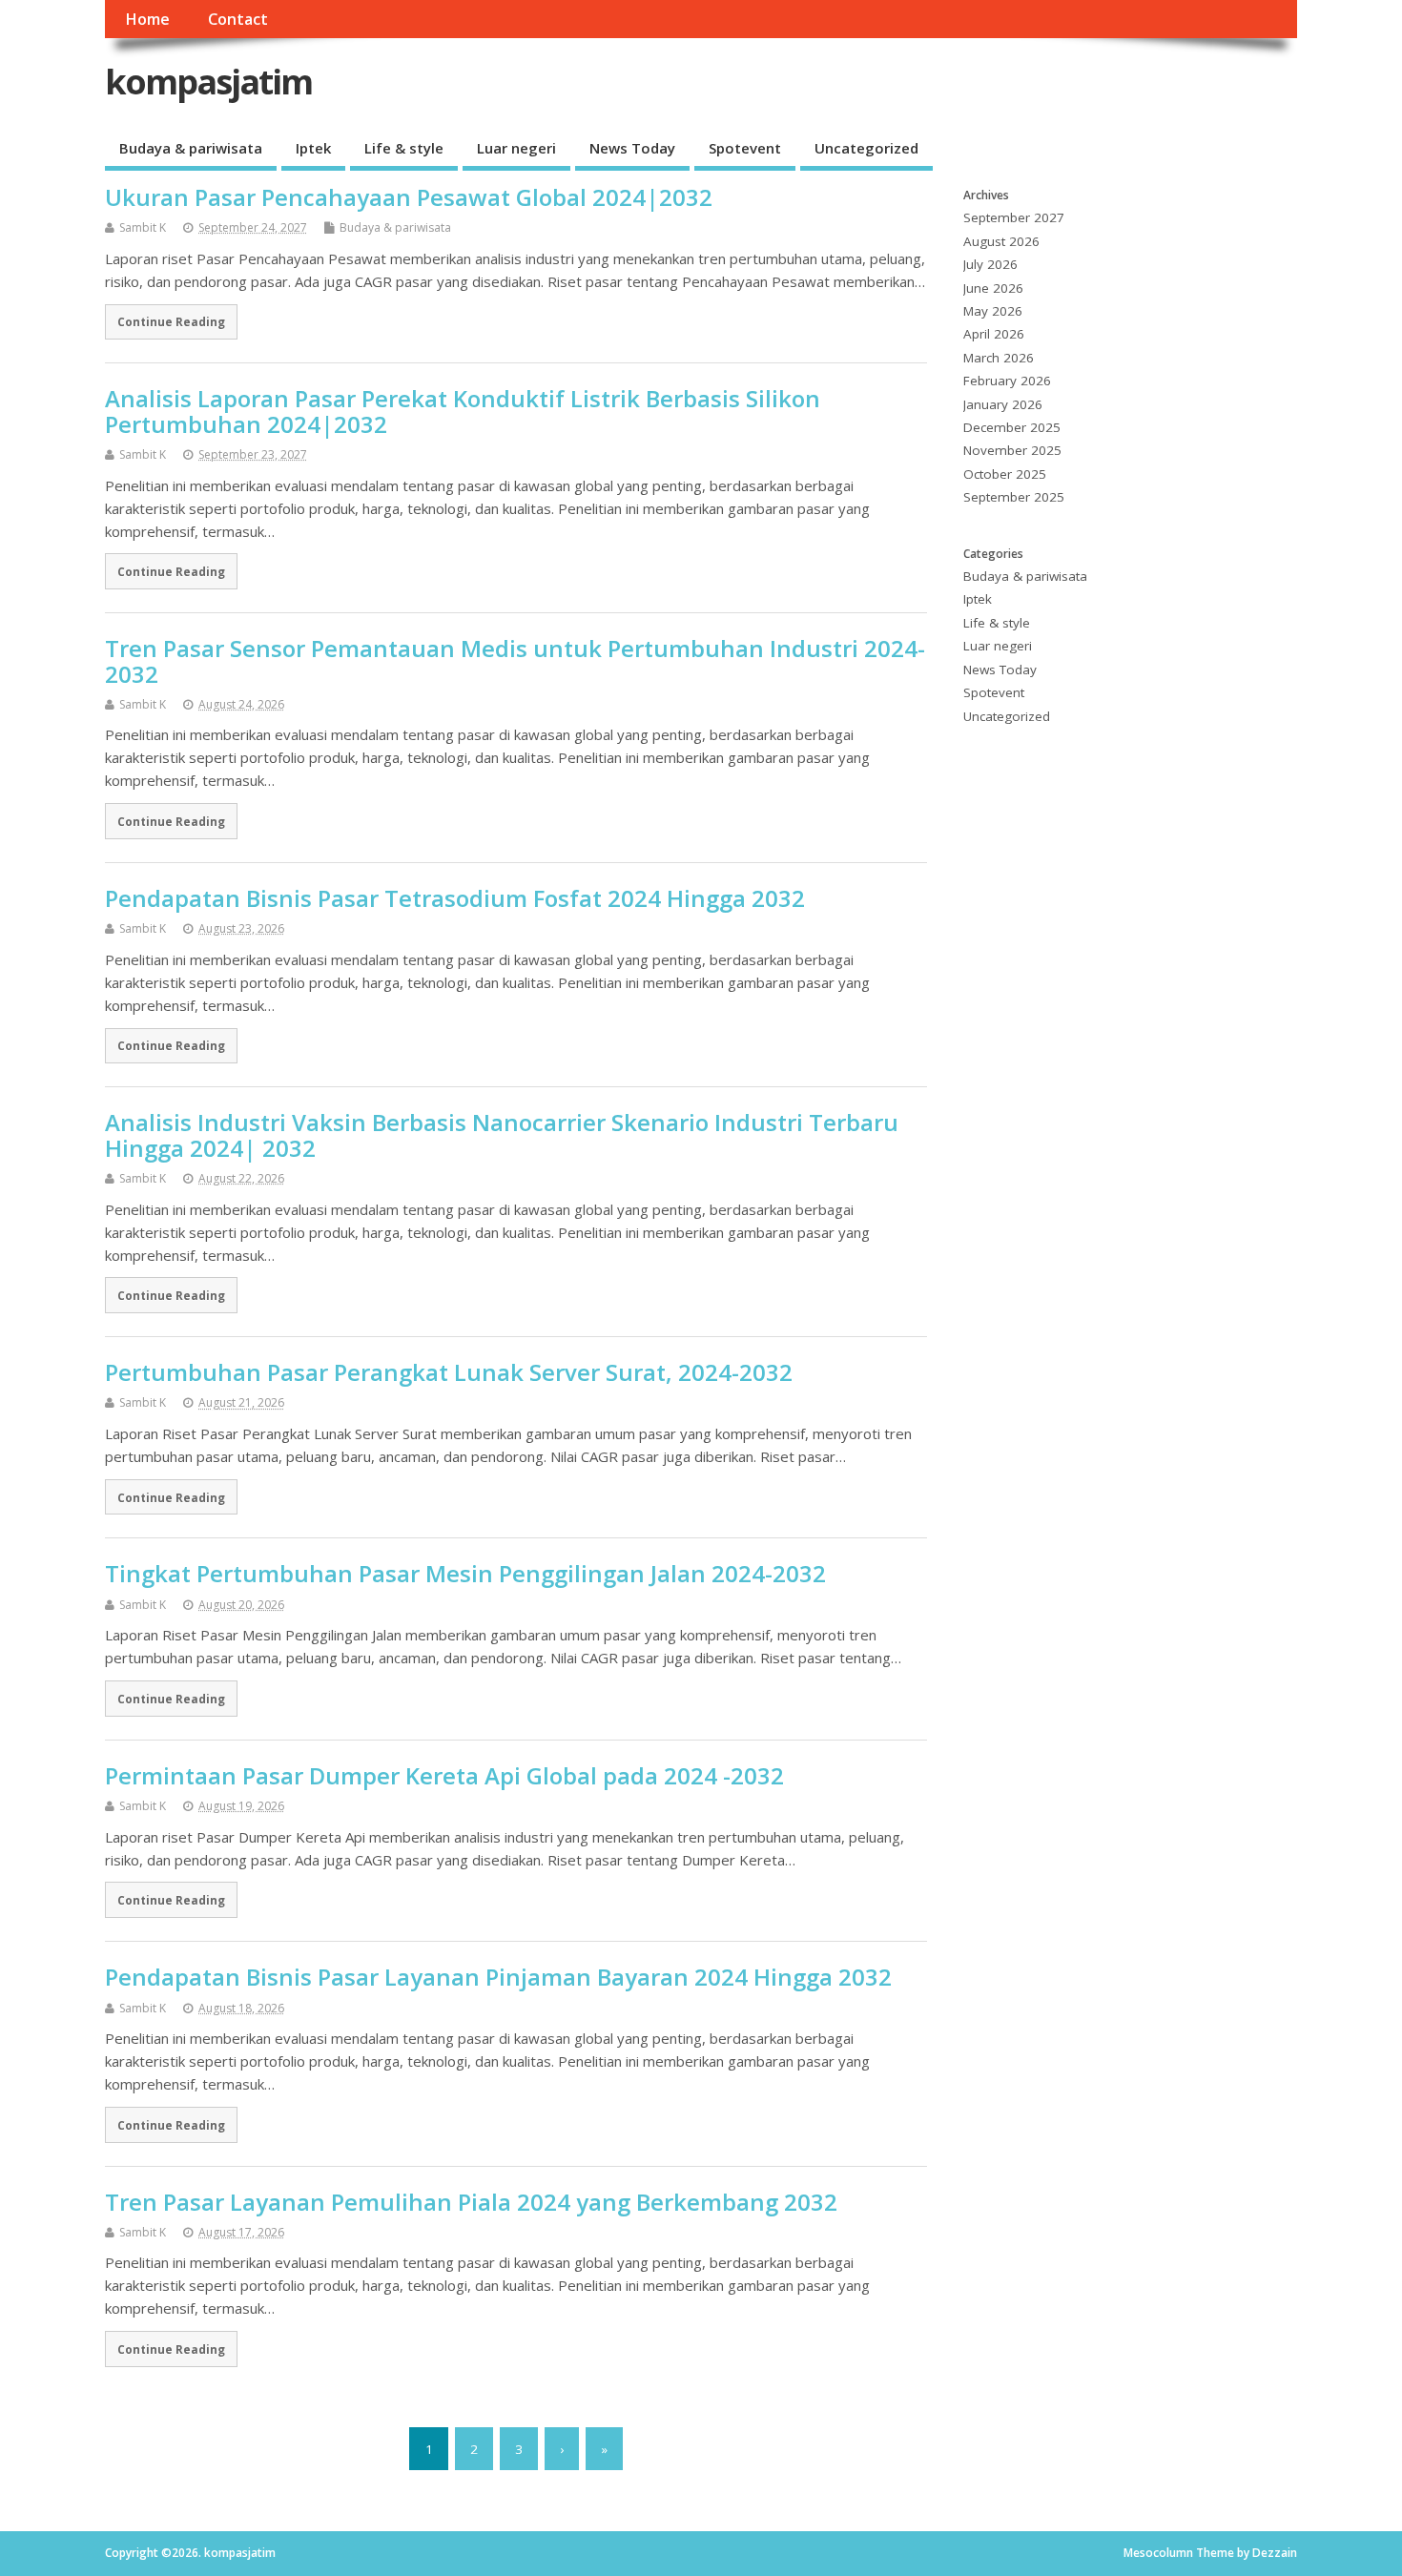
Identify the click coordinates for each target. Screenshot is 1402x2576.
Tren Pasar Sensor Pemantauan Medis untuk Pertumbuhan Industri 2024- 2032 (515, 660)
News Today (632, 148)
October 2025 (1005, 474)
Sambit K (143, 227)
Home (147, 19)
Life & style (404, 148)
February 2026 (1007, 381)
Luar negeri (516, 148)
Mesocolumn (1158, 2553)
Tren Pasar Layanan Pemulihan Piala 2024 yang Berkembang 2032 (471, 2202)
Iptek (313, 148)
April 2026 (994, 334)
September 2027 (1014, 217)
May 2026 (993, 311)
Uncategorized (866, 148)
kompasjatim (208, 82)
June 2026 (993, 288)
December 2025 (1012, 427)
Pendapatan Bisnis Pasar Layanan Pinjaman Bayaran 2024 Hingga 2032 (498, 1977)
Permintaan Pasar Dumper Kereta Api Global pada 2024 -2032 (444, 1775)
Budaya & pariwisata (191, 148)
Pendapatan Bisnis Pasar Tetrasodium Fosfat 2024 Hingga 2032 (455, 898)
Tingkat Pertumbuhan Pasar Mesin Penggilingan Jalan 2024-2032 (465, 1573)
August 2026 (1001, 241)
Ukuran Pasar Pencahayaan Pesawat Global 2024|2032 (409, 197)
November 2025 (1012, 450)
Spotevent (745, 148)
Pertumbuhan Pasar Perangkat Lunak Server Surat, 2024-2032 (449, 1372)
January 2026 (1003, 404)
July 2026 (990, 264)
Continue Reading (171, 321)
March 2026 (999, 358)
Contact (238, 19)
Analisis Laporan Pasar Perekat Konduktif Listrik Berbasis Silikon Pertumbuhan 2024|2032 (463, 411)
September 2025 (1014, 497)
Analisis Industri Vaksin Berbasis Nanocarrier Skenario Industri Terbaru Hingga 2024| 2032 (502, 1134)
